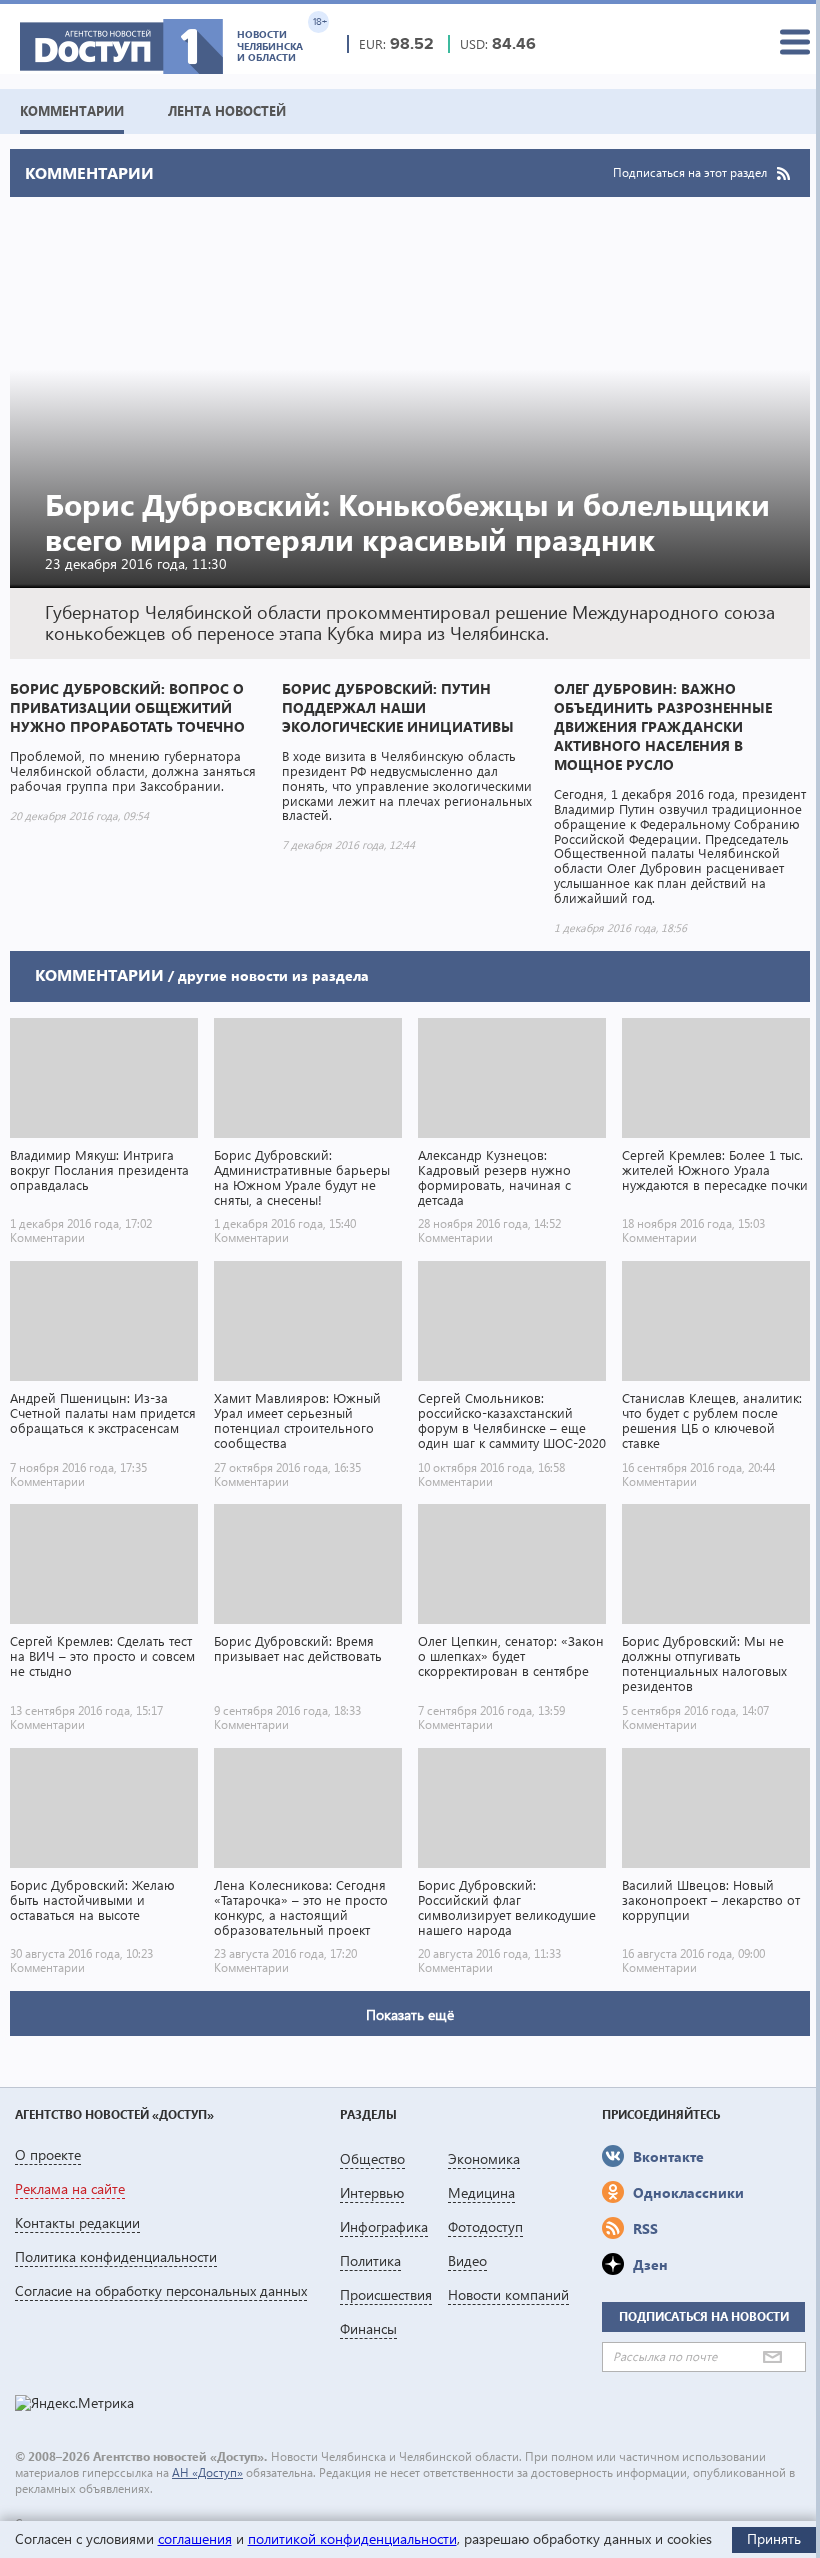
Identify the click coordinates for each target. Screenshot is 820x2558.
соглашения (195, 2538)
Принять (774, 2538)
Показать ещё (410, 2014)
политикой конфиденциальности (352, 2538)
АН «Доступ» (207, 2472)
